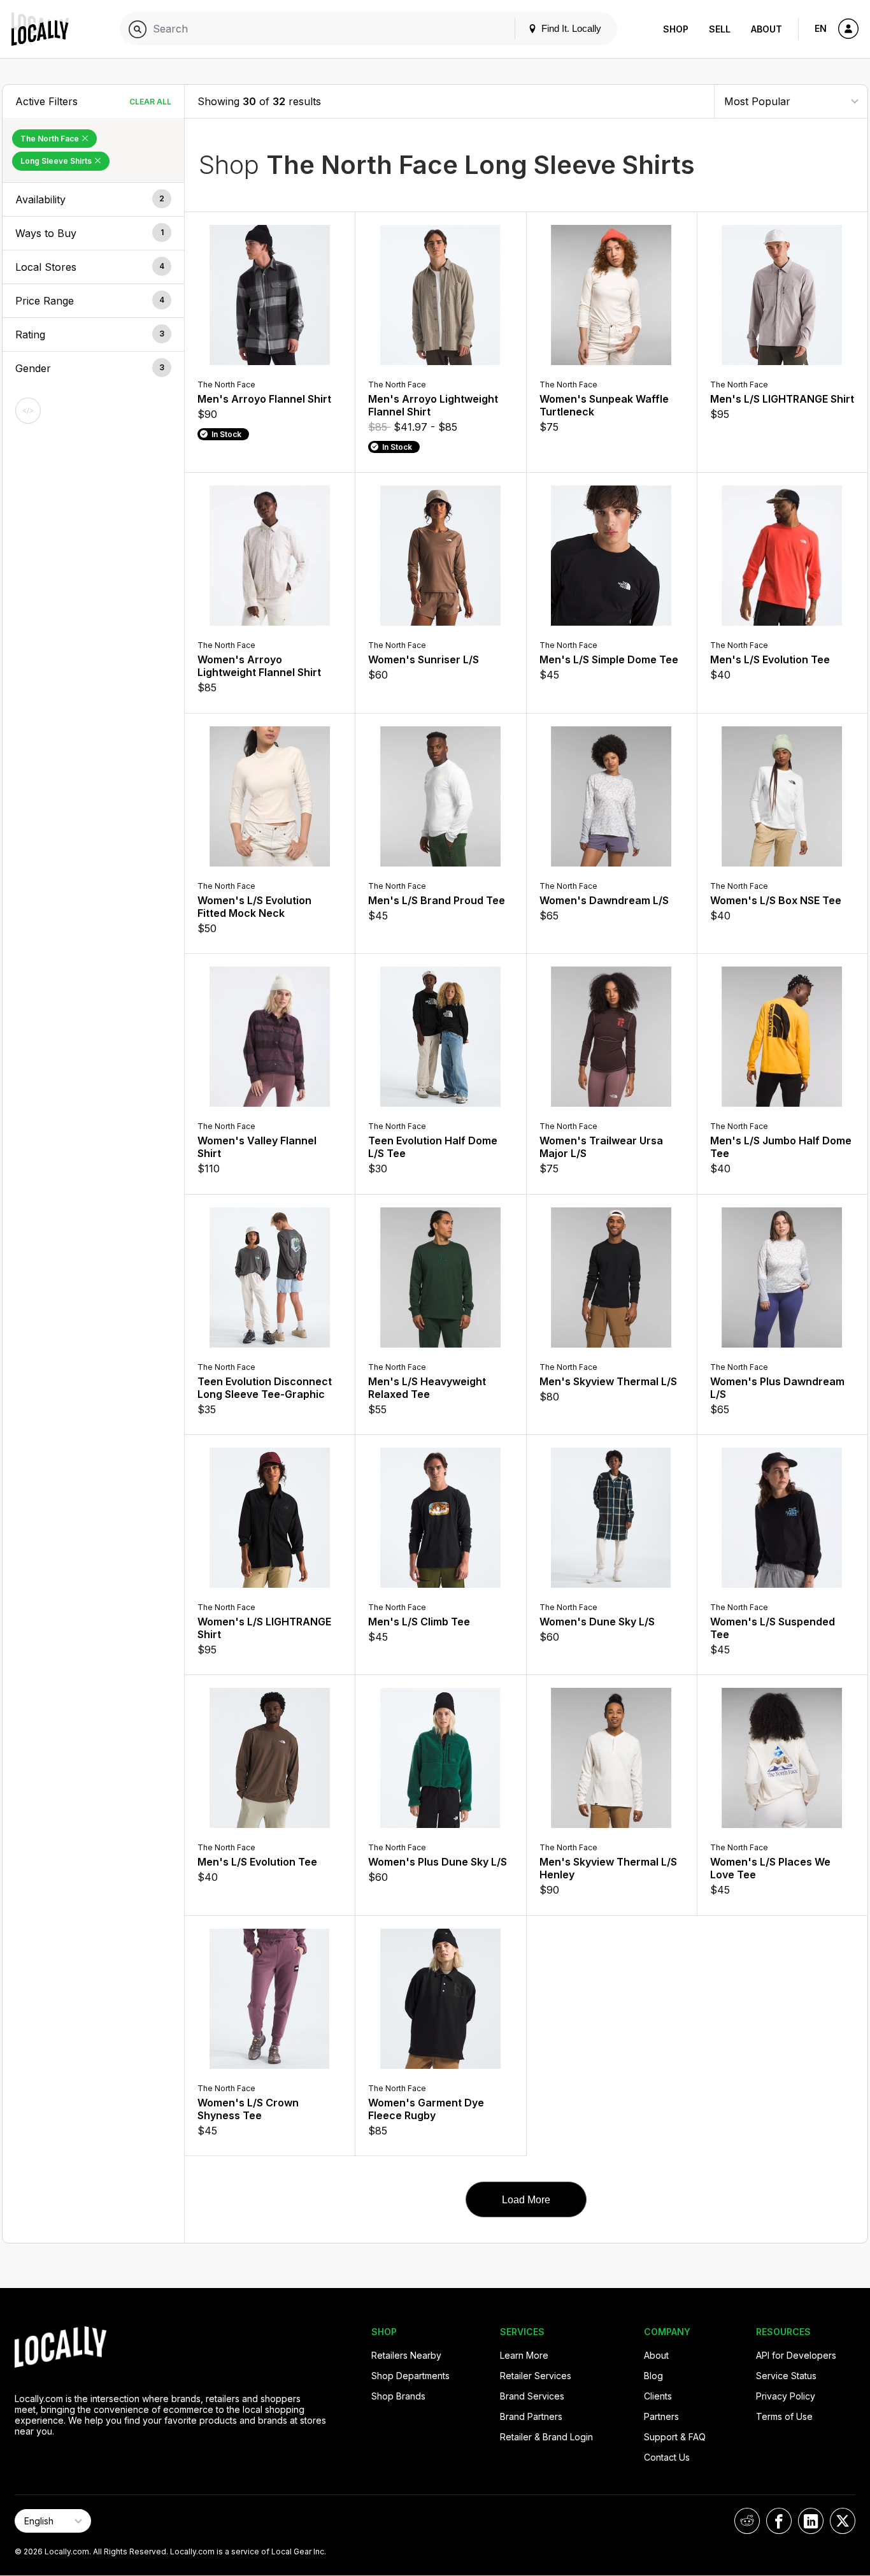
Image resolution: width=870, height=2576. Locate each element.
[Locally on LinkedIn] (811, 2521)
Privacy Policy (786, 2396)
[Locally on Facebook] (779, 2521)
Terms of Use (784, 2416)
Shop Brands (398, 2396)
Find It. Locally (570, 28)
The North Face (51, 139)
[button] (93, 199)
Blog (653, 2376)
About (767, 29)
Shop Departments (410, 2376)
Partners (661, 2416)
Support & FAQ (675, 2437)
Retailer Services (536, 2376)
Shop (676, 29)
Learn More (524, 2355)
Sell (720, 29)
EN (821, 28)
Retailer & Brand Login (546, 2437)
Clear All (150, 102)
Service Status (786, 2376)
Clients (658, 2396)
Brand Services (532, 2396)
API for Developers (796, 2355)
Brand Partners (531, 2416)
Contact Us (667, 2457)
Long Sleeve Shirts (57, 161)
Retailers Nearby (406, 2355)
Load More (526, 2200)
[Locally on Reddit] (747, 2521)
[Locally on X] (843, 2521)
